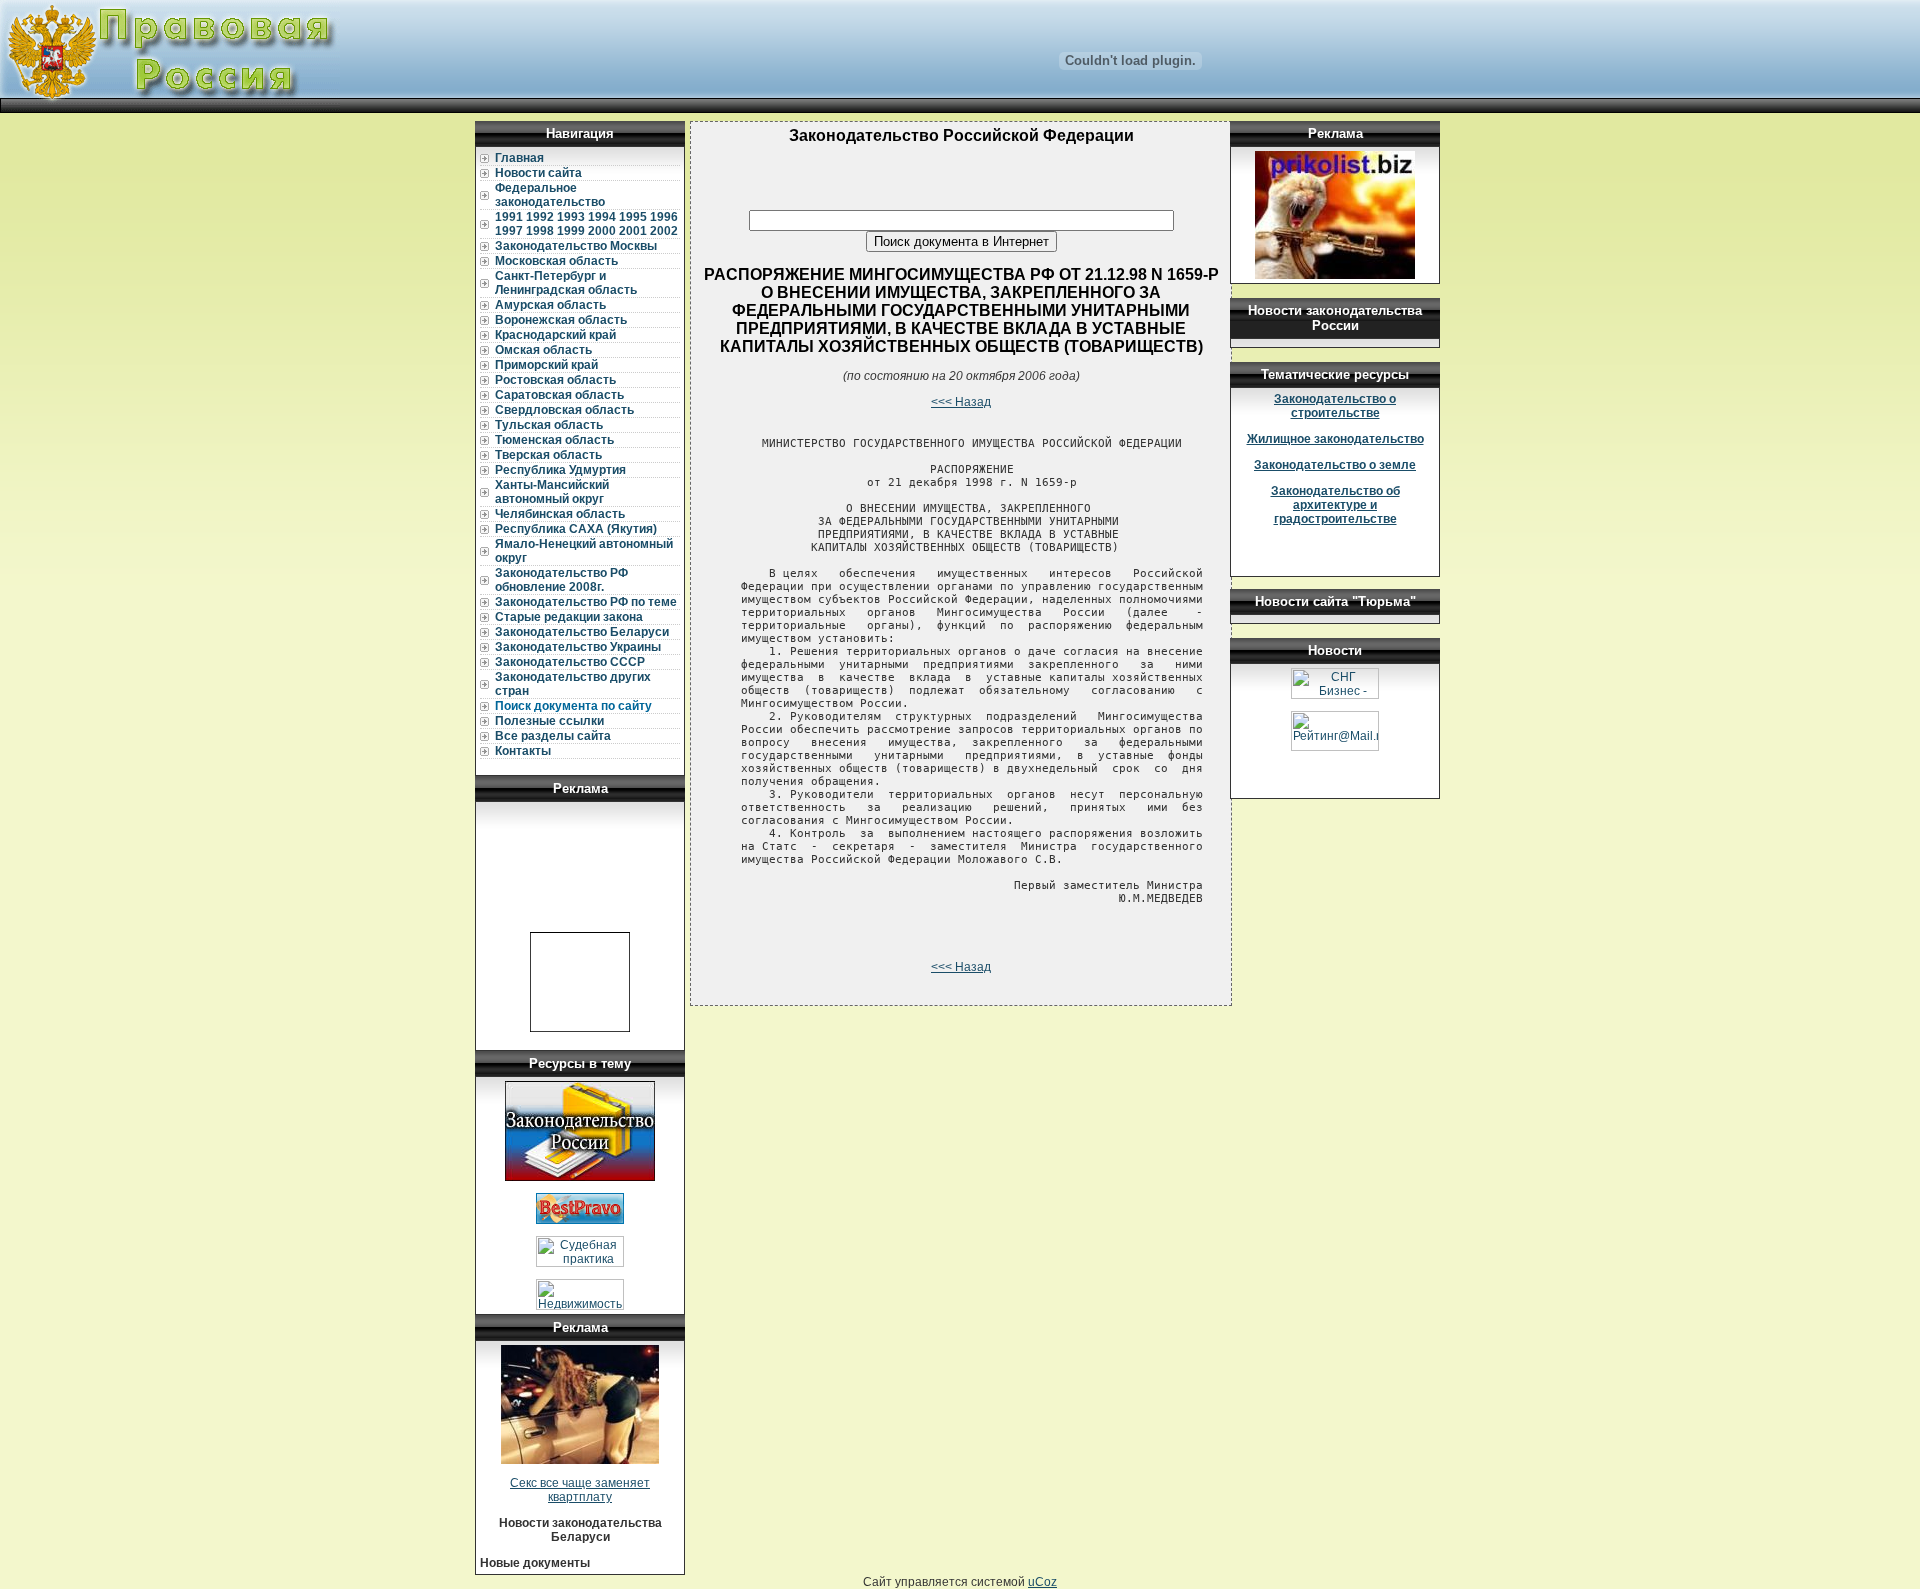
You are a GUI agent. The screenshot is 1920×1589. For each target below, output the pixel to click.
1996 (664, 217)
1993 (571, 217)
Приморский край (546, 365)
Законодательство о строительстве (1335, 406)
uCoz (1042, 1582)
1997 (509, 231)
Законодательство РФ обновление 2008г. (561, 580)
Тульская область (549, 425)
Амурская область (550, 305)
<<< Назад (961, 402)
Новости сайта (538, 173)
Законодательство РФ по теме (586, 602)
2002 (664, 231)
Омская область (543, 350)
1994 (602, 217)
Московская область (556, 261)
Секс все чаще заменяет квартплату (580, 1490)
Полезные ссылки (549, 721)
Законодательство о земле (1335, 465)
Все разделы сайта (553, 736)
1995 (633, 217)
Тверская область (548, 455)
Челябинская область (560, 514)
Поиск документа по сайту (573, 706)
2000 (602, 231)
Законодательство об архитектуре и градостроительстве (1335, 505)
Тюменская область (554, 440)
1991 (509, 217)
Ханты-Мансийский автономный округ (552, 492)
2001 (633, 231)
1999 (571, 231)
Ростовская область (555, 380)
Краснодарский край (555, 335)
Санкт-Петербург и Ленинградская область (566, 283)
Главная (519, 158)
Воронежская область (561, 320)
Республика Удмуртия (560, 470)
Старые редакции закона (569, 617)
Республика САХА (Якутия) (576, 529)
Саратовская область (559, 395)
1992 (540, 217)
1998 (540, 231)
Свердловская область (564, 410)
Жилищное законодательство (1335, 439)
